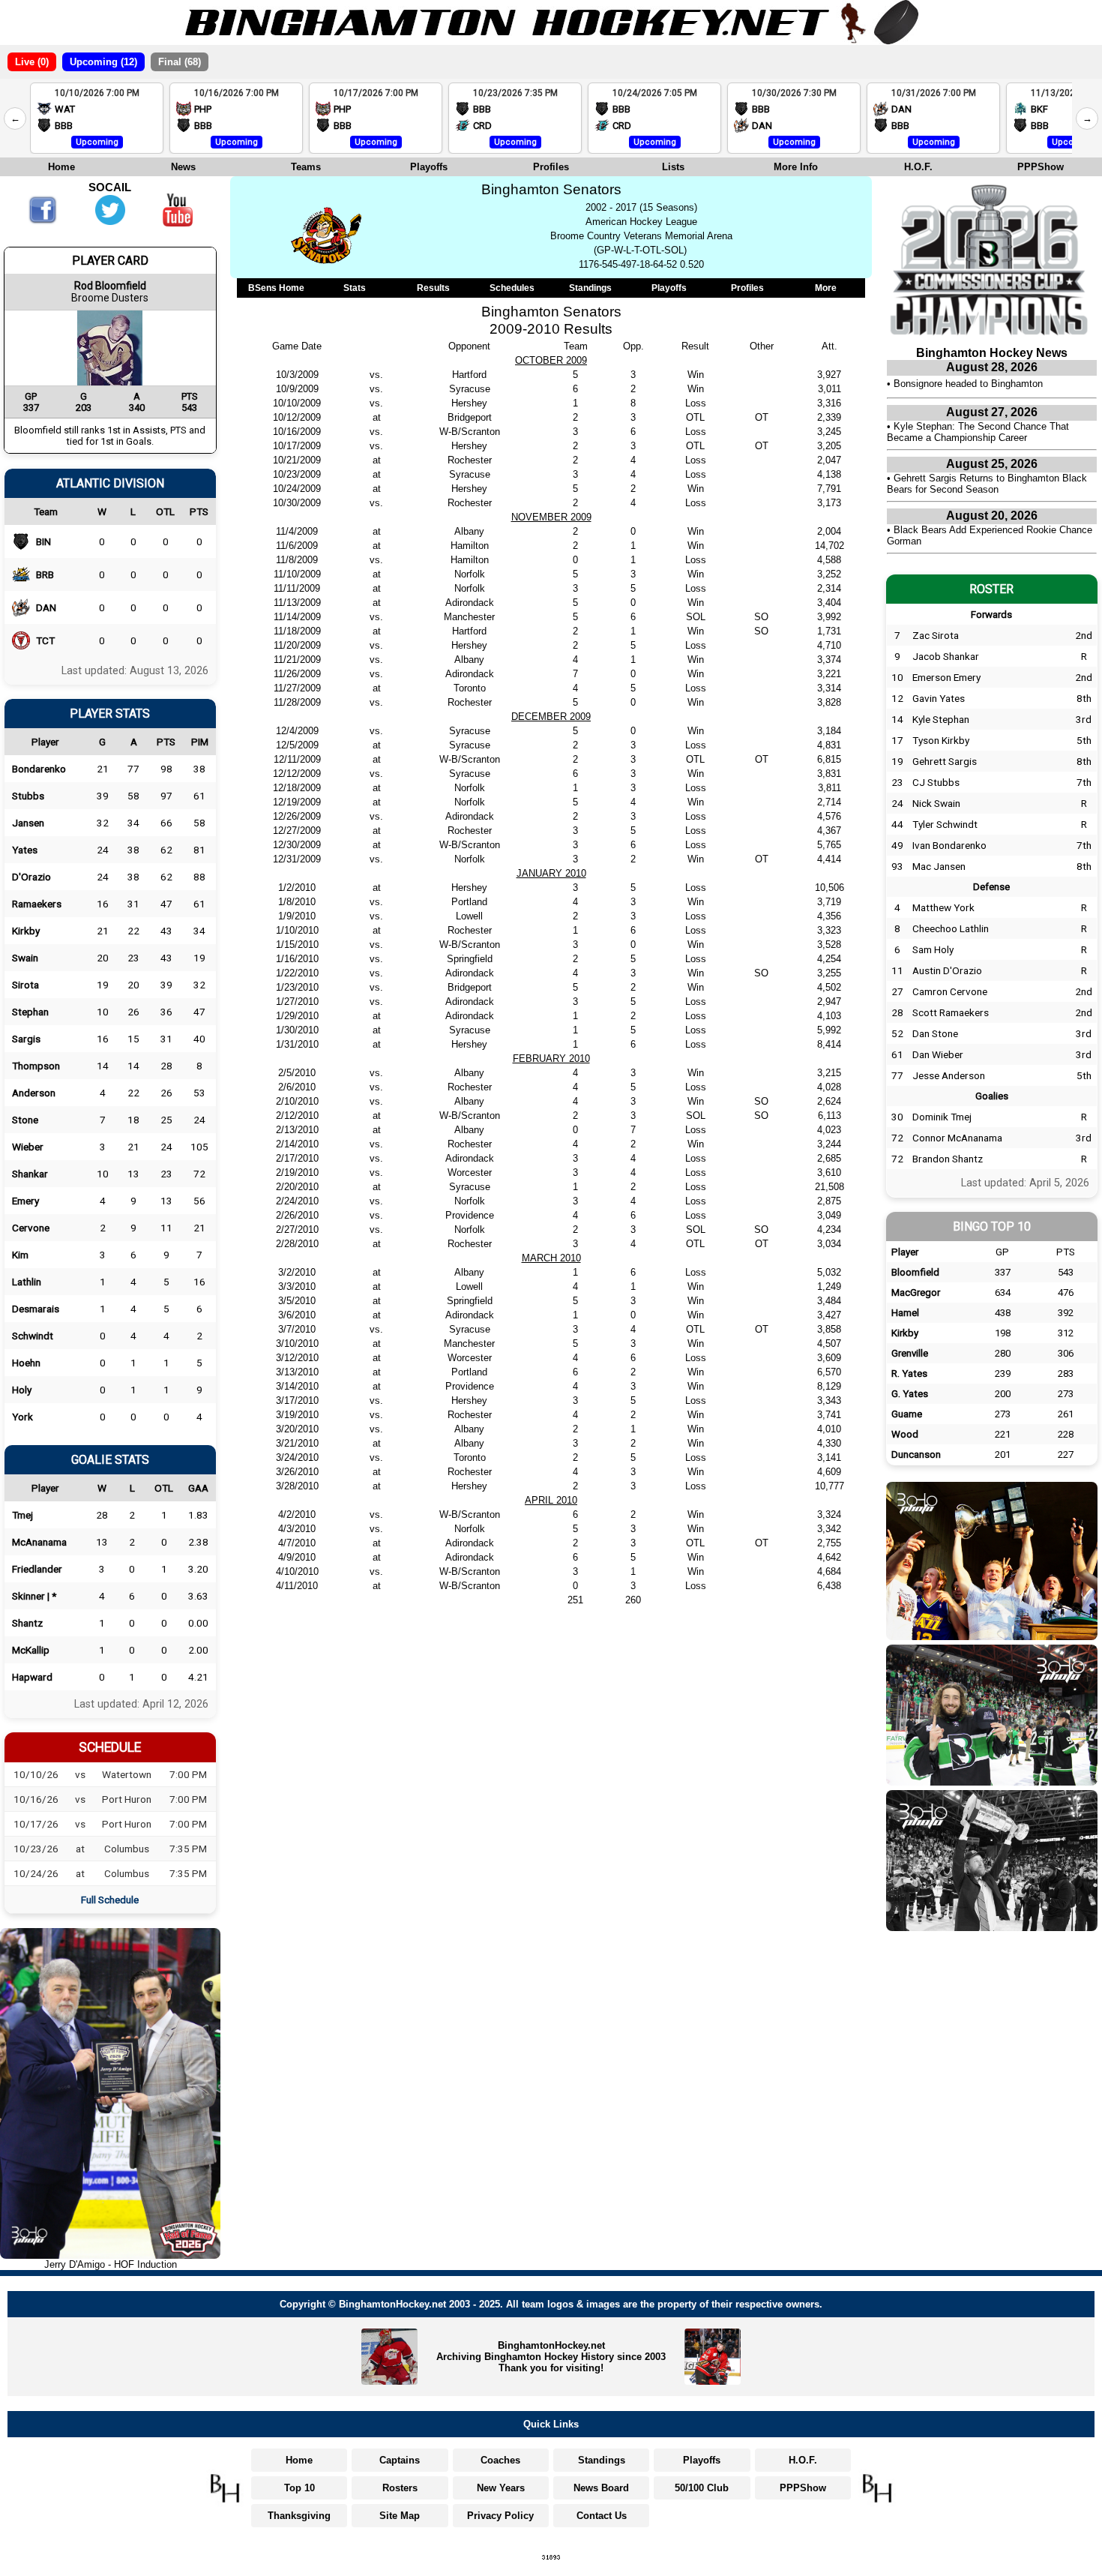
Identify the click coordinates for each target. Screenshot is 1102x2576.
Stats (355, 288)
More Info (796, 167)
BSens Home (276, 288)
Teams (306, 167)
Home (61, 167)
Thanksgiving (299, 2516)
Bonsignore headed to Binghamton (968, 384)
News (183, 167)
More (826, 288)
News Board (601, 2488)
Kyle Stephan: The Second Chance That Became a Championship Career (978, 432)
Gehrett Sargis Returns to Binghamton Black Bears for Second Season (987, 484)
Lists (673, 167)
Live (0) (32, 62)
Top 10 (299, 2488)
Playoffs (429, 167)
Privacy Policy (500, 2516)
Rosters (400, 2488)
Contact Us (602, 2516)
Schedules (512, 288)
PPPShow (1041, 167)
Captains (400, 2460)
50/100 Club (702, 2488)
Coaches (500, 2460)
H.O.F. (918, 167)
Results (433, 288)
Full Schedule (110, 1900)
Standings (590, 288)
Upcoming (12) (103, 62)
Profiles (551, 167)
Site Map (400, 2516)
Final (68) (180, 62)
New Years (501, 2488)
